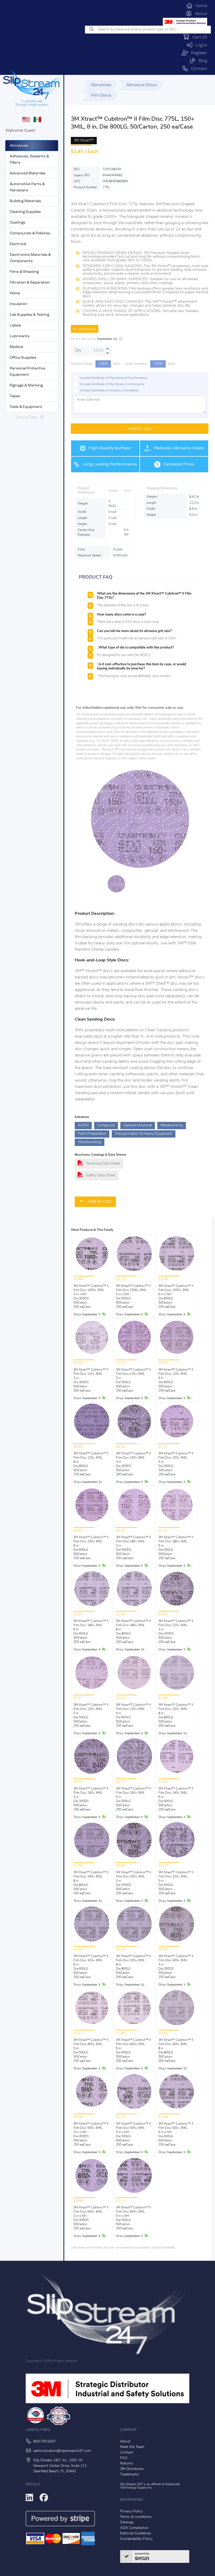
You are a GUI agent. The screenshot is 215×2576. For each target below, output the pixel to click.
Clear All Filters (28, 417)
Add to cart (86, 329)
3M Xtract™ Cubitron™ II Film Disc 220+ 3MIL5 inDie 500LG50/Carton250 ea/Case (91, 1715)
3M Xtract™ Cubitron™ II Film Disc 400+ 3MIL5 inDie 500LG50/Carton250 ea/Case (91, 2051)
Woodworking (90, 1142)
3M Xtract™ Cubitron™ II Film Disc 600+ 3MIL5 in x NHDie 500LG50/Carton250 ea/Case (133, 2218)
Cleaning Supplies (25, 212)
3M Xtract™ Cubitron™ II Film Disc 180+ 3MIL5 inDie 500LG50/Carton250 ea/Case (176, 1548)
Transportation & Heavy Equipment (144, 1134)
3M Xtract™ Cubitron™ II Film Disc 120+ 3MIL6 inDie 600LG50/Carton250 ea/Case (176, 1380)
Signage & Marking (26, 386)
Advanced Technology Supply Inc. (150, 2486)
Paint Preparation (92, 1134)
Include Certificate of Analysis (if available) (109, 391)
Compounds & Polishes (30, 233)
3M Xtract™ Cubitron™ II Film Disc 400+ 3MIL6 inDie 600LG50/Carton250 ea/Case (133, 2051)
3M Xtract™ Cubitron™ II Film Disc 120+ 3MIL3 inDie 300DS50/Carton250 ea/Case (91, 1380)
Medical (16, 347)
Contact (198, 69)
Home (200, 6)
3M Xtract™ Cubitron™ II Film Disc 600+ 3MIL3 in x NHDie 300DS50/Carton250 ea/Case (91, 2218)
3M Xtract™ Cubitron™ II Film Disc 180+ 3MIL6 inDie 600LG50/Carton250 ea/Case (91, 1632)
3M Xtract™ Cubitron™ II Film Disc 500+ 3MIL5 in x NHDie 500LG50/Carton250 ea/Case (133, 2134)
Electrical (18, 244)
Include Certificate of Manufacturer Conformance (114, 378)
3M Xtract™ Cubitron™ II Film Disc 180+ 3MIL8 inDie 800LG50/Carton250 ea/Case (133, 1632)
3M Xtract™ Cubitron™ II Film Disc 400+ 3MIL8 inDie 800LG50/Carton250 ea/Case (176, 2051)
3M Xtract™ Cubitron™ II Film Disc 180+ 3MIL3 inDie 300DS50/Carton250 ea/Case (133, 1548)
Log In (200, 45)
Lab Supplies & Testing (29, 315)
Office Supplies (23, 358)
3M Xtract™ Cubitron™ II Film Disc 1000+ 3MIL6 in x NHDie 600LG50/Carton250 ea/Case (176, 1297)
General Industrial (138, 1125)
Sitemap (127, 2522)
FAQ (124, 2458)
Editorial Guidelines (136, 2533)
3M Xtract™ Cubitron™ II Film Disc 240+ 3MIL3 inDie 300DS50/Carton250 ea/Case (91, 1799)
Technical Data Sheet (103, 1164)
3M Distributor (132, 2469)
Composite (106, 1125)
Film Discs (101, 96)
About (200, 14)
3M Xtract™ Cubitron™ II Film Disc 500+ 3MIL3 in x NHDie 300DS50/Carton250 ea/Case (91, 2134)
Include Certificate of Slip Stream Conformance (112, 384)
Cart (198, 37)
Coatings (18, 223)
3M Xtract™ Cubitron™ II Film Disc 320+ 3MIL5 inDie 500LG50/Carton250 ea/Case (176, 1883)
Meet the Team (132, 2447)
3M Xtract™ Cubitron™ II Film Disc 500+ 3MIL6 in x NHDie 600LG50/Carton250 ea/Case (176, 2134)
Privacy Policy (131, 2511)
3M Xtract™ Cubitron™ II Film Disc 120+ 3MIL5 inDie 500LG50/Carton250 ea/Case (133, 1380)
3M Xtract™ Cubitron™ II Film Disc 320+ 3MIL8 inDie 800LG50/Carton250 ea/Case (133, 1967)
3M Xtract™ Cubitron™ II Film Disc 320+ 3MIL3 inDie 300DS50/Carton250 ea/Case (133, 1883)
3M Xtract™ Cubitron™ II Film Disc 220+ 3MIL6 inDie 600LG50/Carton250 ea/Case (133, 1715)
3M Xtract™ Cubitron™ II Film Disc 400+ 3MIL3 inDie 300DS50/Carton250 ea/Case (176, 1967)
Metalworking (172, 1125)
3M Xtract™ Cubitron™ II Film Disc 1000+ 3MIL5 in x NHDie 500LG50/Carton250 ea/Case (133, 1297)
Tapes (15, 396)
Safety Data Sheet (101, 1175)
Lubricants (20, 336)
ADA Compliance (134, 2528)
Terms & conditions (136, 2517)
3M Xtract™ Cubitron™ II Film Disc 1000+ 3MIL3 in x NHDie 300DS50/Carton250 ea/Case (91, 1297)
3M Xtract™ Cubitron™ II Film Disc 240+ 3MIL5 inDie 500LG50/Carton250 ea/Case (133, 1799)
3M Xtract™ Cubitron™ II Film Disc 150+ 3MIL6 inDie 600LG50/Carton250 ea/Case (91, 1548)
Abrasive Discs (142, 85)
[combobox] (148, 30)
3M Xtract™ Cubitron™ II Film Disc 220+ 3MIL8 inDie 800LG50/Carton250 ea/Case (176, 1715)
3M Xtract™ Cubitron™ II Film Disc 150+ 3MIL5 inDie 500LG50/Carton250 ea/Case (176, 1464)
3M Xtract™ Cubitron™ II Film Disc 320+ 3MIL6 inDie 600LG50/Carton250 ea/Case (91, 1967)
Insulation (18, 304)
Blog (201, 61)
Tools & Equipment (26, 407)
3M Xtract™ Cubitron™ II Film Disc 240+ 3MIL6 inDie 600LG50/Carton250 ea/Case (176, 1799)
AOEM (83, 1125)
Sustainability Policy (136, 2539)
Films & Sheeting (24, 272)
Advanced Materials (28, 173)
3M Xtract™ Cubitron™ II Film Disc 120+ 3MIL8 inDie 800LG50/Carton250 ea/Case (91, 1464)
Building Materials (25, 201)
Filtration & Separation (30, 283)
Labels (15, 326)
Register (198, 53)
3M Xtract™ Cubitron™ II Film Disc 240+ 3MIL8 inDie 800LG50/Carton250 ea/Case (91, 1883)
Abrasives (19, 146)
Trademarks (130, 2475)
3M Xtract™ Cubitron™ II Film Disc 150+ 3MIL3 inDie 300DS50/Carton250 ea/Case (133, 1464)
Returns (127, 2464)
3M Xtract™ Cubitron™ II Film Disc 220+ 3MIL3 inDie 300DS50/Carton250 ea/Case (176, 1632)
